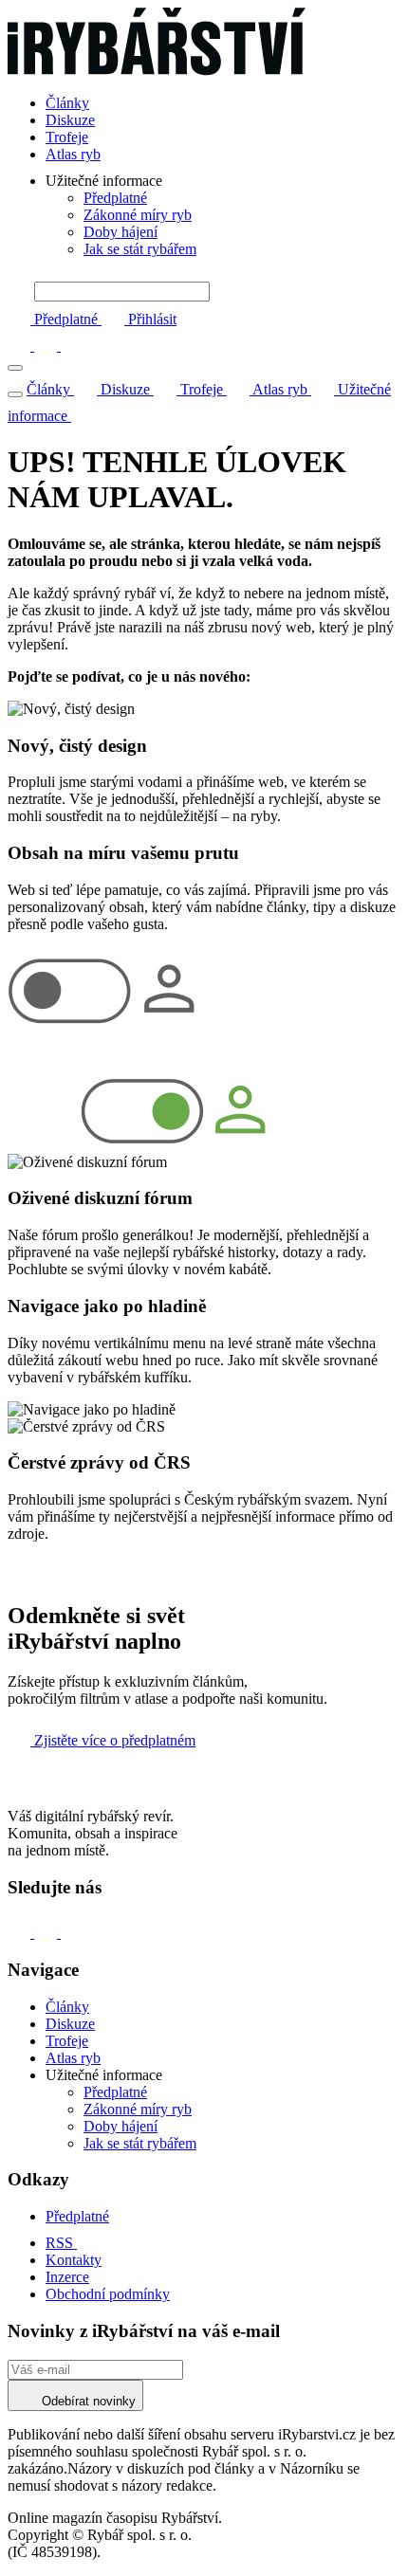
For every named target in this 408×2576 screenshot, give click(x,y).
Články (67, 103)
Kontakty (74, 2260)
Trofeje (67, 137)
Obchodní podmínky (108, 2294)
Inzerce (67, 2277)
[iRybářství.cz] (204, 44)
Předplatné (115, 198)
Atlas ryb (73, 154)
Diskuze (70, 120)
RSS (61, 2243)
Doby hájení (121, 232)
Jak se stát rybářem (140, 249)
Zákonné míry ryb (138, 215)
